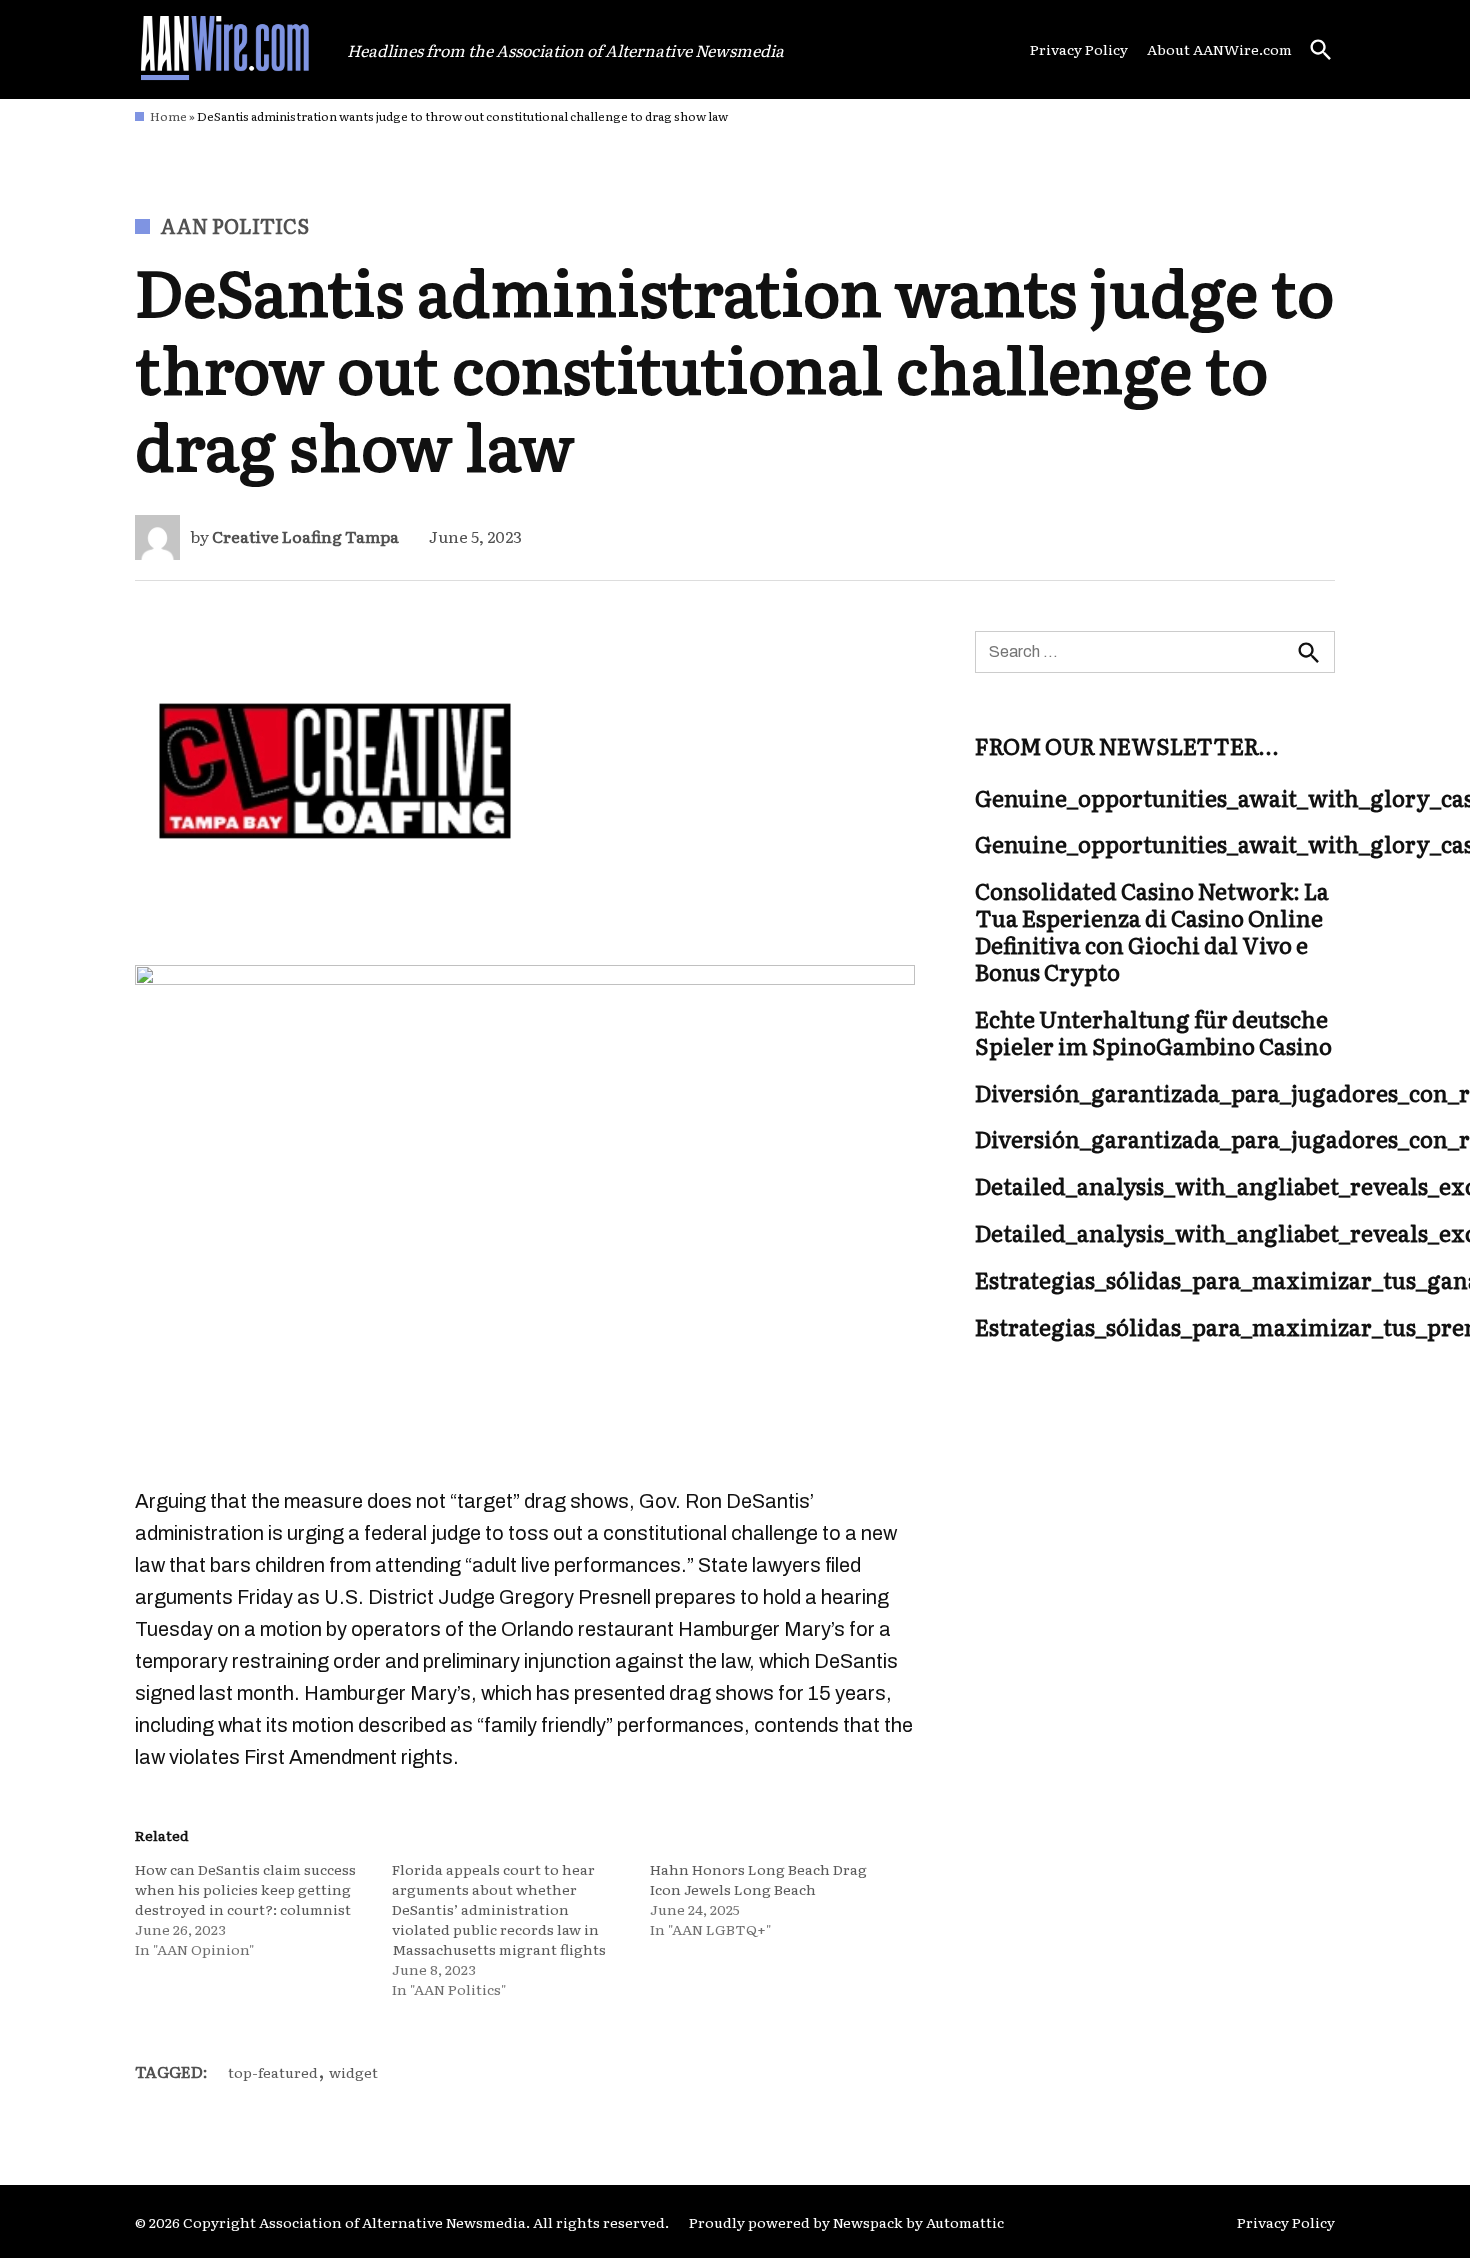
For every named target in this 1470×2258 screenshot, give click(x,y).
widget (353, 2072)
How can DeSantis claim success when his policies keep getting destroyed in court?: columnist (245, 1889)
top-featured (273, 2072)
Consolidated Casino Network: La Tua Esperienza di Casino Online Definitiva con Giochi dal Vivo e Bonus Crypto (1152, 932)
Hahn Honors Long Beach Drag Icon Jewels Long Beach (758, 1879)
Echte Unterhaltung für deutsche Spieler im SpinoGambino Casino (1153, 1032)
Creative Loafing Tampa (305, 536)
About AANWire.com (1219, 49)
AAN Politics (234, 225)
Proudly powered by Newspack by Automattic (846, 2222)
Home (168, 116)
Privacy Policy (1079, 49)
